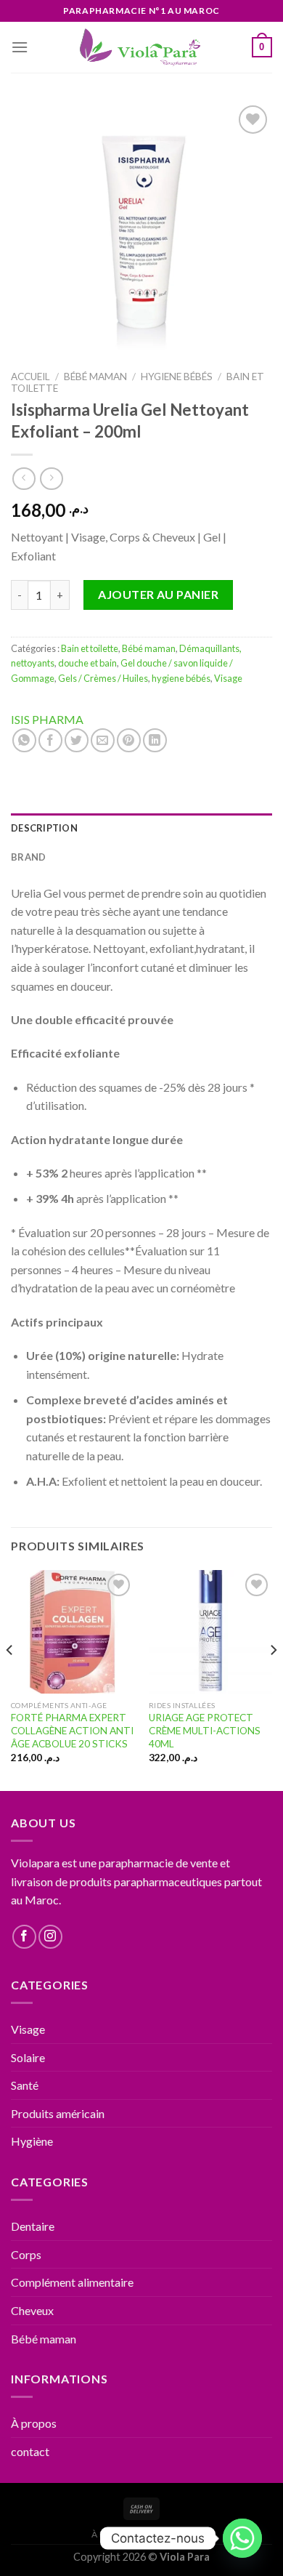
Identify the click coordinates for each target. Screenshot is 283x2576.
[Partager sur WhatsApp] (24, 740)
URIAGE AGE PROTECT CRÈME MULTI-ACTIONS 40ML (205, 1730)
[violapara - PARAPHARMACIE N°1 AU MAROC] (142, 47)
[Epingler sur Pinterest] (129, 740)
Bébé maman (95, 377)
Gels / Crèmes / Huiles (103, 678)
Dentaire (33, 2226)
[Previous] (10, 1679)
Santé (25, 2085)
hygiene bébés (177, 377)
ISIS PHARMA (47, 719)
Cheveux (32, 2310)
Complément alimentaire (72, 2282)
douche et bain (87, 663)
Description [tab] (44, 828)
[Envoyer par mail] (103, 740)
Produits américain (58, 2113)
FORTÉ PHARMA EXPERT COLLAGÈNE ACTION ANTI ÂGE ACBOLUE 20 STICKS (72, 1730)
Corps (26, 2254)
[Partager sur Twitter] (77, 740)
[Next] (273, 1679)
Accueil (30, 377)
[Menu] (20, 47)
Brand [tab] (28, 857)
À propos (34, 2423)
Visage (228, 678)
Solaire (28, 2057)
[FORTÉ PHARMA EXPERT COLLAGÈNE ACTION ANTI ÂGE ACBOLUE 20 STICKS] (73, 1632)
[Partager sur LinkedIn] (155, 740)
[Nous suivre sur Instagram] (50, 1937)
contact (30, 2451)
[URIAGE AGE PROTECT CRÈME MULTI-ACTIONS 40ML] (210, 1632)
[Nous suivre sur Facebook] (24, 1937)
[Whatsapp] (242, 2538)
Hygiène (32, 2141)
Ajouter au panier (158, 594)
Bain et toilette (90, 648)
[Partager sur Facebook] (50, 740)
